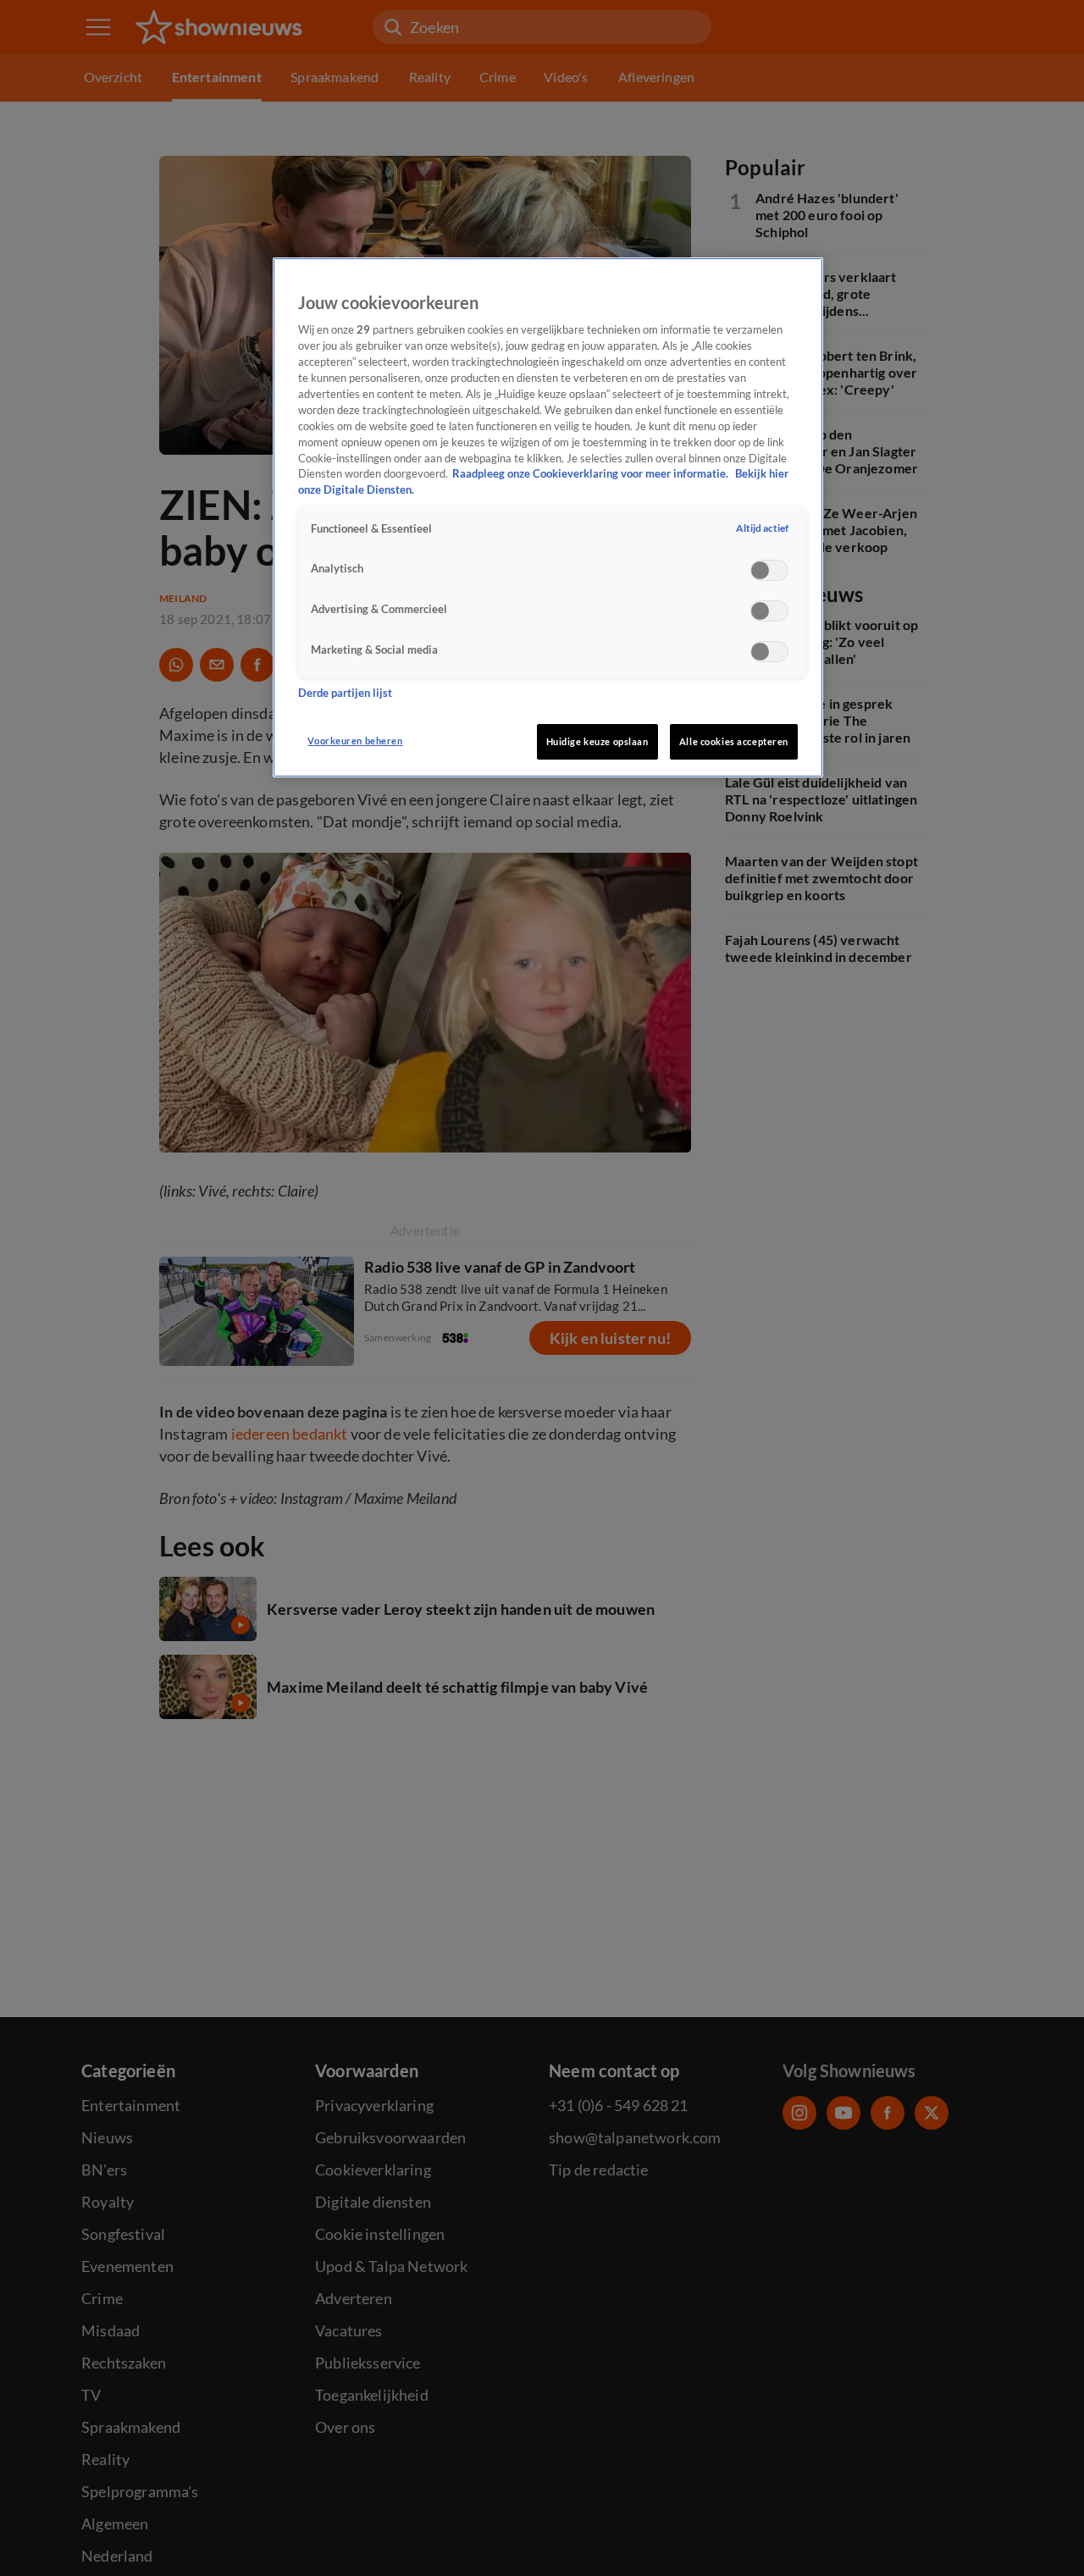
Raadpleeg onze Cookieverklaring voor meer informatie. (592, 475)
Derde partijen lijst (345, 694)
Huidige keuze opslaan (597, 741)
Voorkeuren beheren (355, 741)
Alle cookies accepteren (734, 741)
